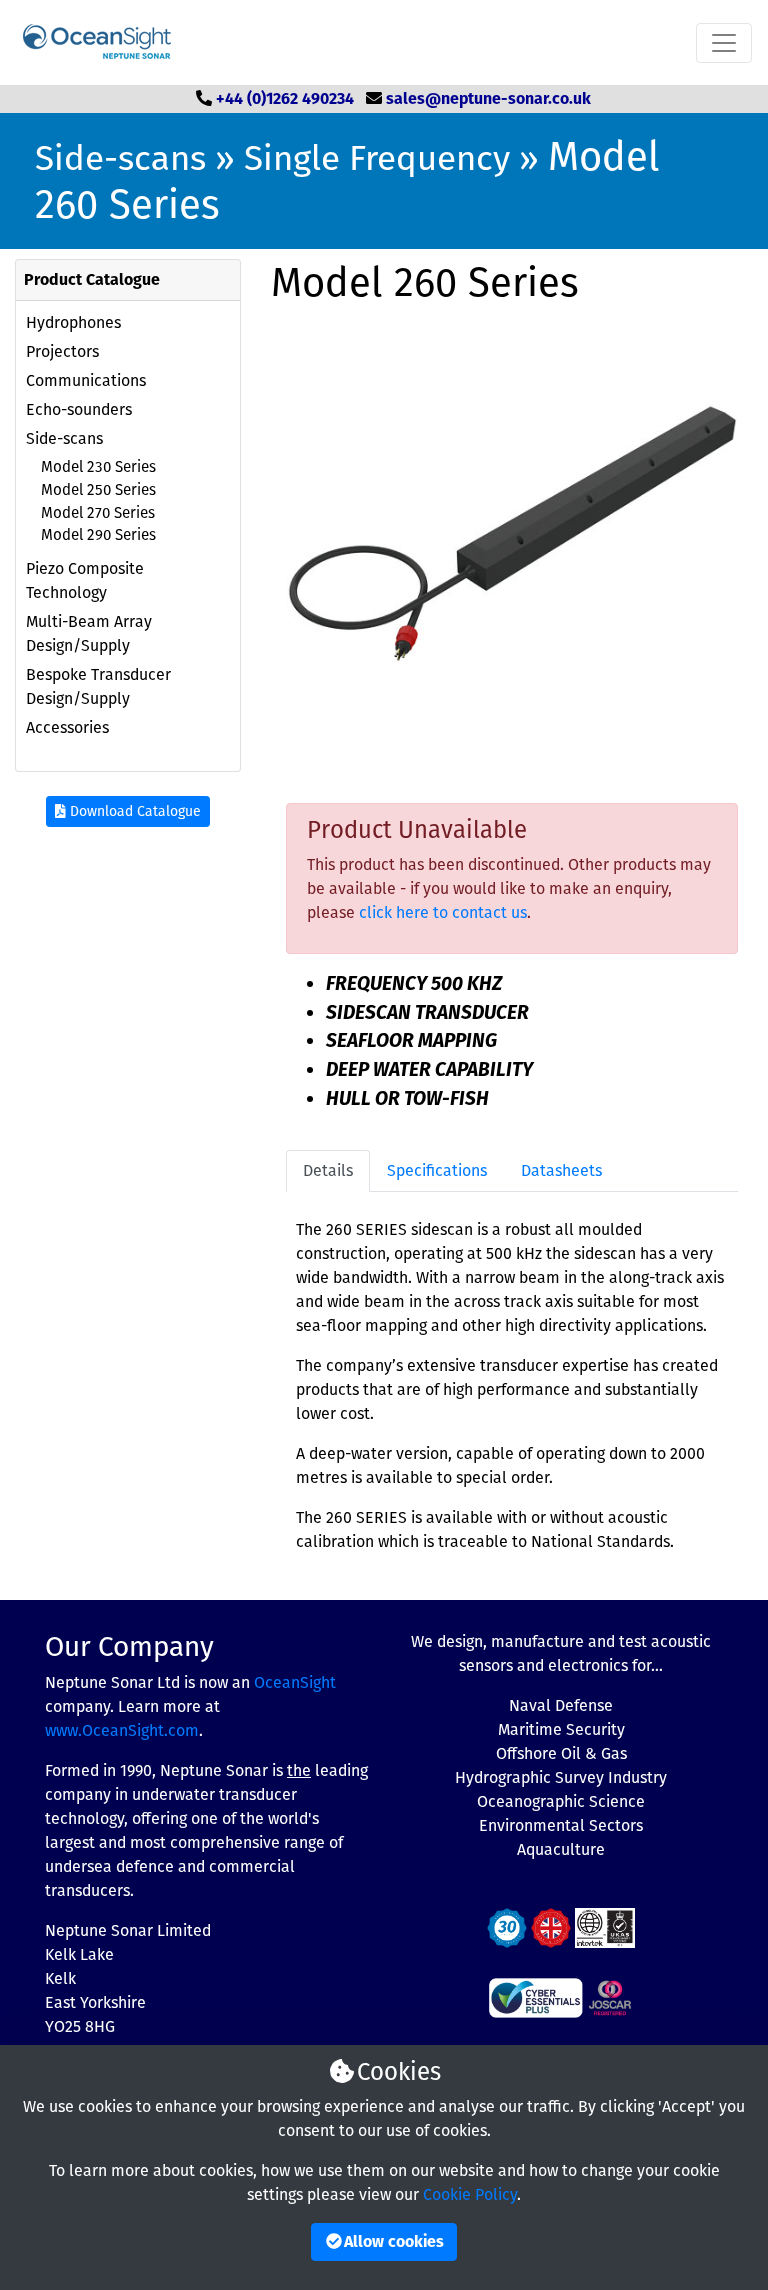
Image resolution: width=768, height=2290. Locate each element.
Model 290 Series (98, 535)
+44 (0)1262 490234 (285, 98)
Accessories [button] (67, 727)
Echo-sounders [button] (79, 409)
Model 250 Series (98, 490)
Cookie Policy (470, 2194)
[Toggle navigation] (724, 43)
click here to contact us (443, 912)
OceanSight (295, 1682)
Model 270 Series (98, 513)
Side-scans (120, 158)
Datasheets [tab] (561, 1170)
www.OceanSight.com (122, 1730)
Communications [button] (86, 380)
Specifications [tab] (437, 1170)
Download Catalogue (133, 811)
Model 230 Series (98, 467)
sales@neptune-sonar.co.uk (488, 98)
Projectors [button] (62, 351)
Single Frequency (377, 158)
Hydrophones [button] (73, 322)
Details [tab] (328, 1170)
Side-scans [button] (64, 438)
